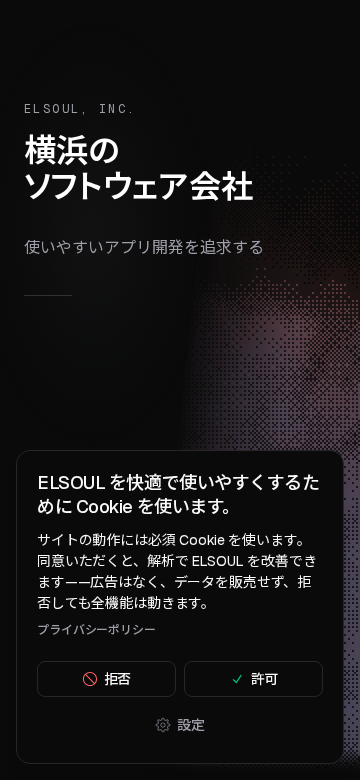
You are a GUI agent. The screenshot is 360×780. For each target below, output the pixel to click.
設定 (191, 725)
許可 (265, 679)
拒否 (118, 679)
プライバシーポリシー (96, 630)
